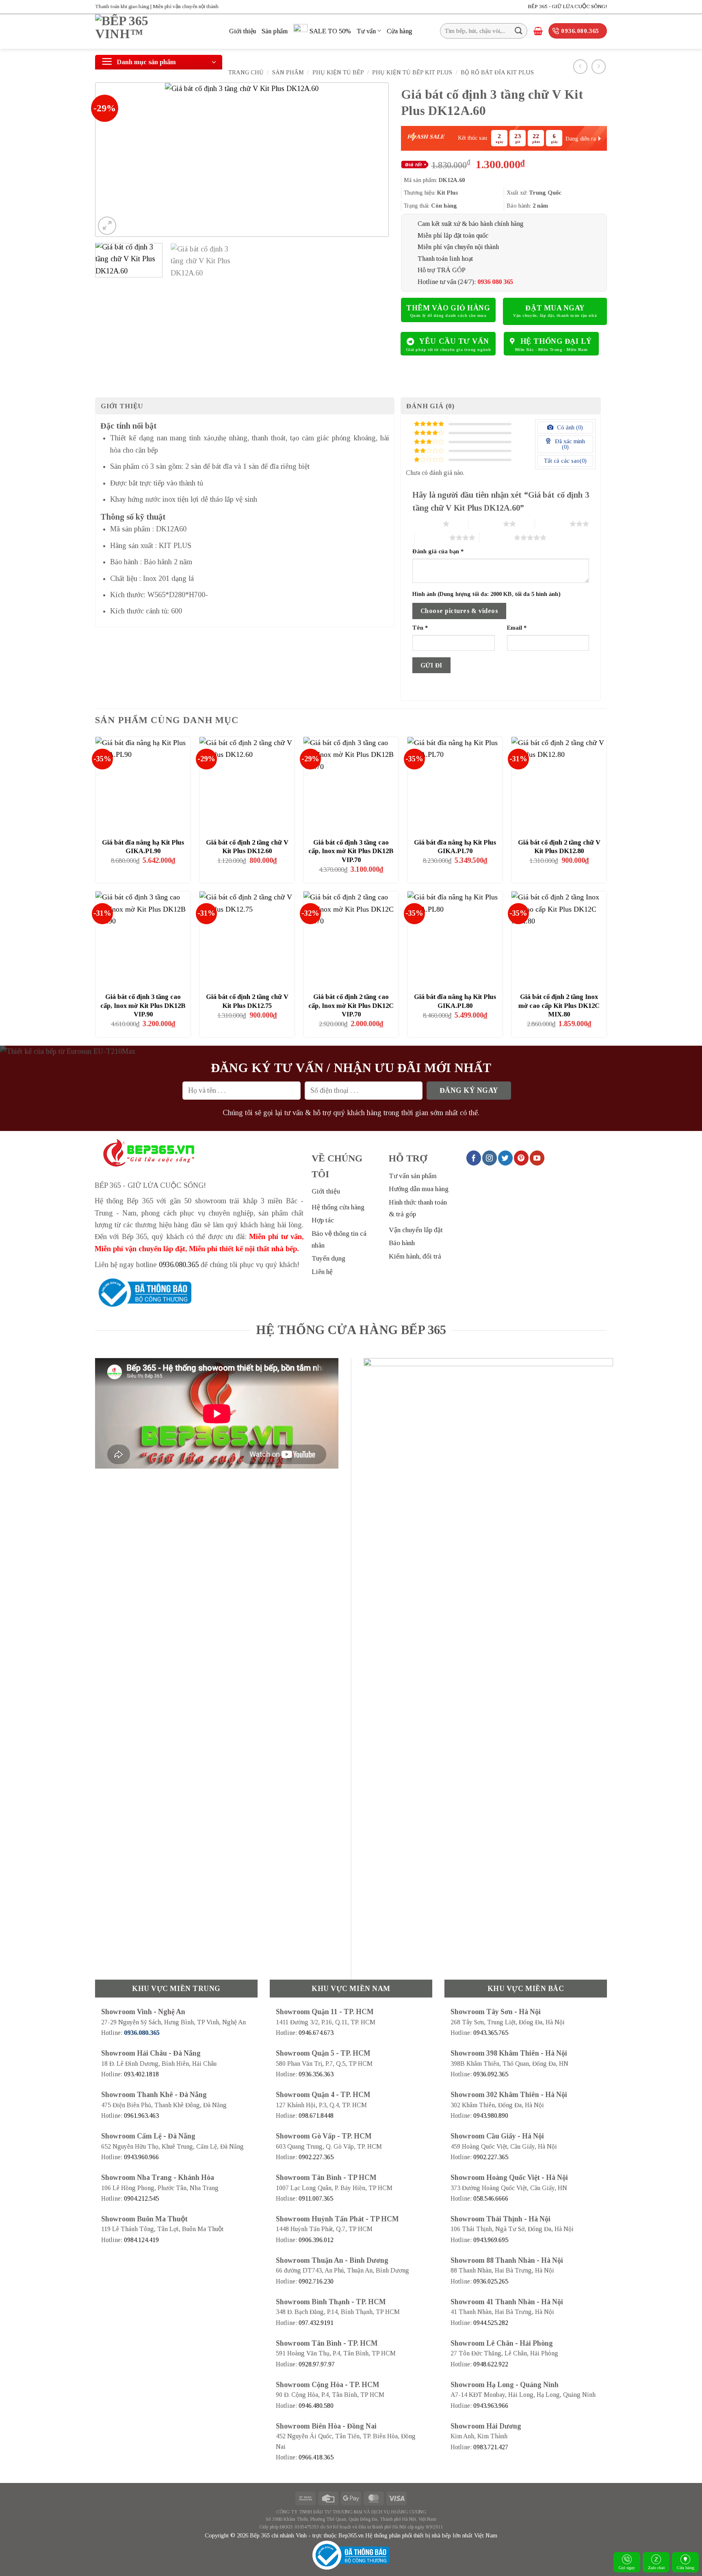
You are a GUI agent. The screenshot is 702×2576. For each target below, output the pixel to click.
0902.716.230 (316, 2281)
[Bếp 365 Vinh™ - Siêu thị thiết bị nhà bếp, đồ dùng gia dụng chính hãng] (156, 31)
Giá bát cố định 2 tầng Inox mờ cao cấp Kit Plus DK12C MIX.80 (559, 1005)
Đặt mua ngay (555, 308)
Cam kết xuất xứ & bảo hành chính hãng (471, 224)
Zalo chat (656, 2567)
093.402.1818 (141, 2074)
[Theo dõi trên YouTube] (537, 1158)
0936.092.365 (491, 2074)
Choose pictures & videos (459, 611)
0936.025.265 (491, 2281)
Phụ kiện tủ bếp (338, 72)
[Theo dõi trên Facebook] (474, 1158)
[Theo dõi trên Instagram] (490, 1158)
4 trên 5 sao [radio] (432, 537)
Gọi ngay (627, 2567)
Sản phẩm (275, 31)
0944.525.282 (491, 2323)
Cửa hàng (686, 2567)
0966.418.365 (316, 2457)
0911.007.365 (316, 2198)
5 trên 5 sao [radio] (497, 537)
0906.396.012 (316, 2240)
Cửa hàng (400, 31)
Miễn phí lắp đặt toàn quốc (453, 235)
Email (517, 628)
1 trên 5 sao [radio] (426, 524)
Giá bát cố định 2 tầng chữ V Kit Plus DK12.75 (247, 1001)
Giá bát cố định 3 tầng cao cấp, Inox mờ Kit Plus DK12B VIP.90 (143, 1005)
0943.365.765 (491, 2033)
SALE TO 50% (330, 31)
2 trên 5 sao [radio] (486, 524)
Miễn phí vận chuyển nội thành (458, 247)
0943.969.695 (491, 2240)
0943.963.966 (491, 2406)
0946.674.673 (316, 2033)
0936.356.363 (316, 2074)
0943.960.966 (141, 2157)
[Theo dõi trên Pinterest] (521, 1158)
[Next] (373, 160)
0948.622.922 (491, 2364)
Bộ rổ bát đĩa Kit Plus (497, 72)
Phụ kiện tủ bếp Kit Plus (412, 72)
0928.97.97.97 (317, 2364)
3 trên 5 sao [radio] (552, 524)
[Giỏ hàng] (538, 31)
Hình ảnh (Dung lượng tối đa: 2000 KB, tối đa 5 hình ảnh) (486, 594)
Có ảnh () (569, 427)
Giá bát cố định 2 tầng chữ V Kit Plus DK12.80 (559, 847)
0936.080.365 (179, 1265)
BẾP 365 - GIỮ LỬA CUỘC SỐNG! (567, 6)
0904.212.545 (141, 2198)
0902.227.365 (316, 2157)
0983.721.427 (491, 2447)
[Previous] (111, 160)
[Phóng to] (107, 226)
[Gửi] (519, 31)
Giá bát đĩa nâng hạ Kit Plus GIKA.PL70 (455, 847)
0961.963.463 (141, 2116)
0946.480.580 (316, 2406)
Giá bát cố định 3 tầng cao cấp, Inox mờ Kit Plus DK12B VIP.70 (351, 851)
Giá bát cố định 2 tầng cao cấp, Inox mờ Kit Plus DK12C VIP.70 (351, 1005)
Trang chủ (246, 72)
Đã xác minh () (569, 444)
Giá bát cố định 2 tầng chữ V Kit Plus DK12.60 (247, 847)
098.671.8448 (316, 2116)
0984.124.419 (141, 2240)
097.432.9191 (316, 2323)
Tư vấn (366, 31)
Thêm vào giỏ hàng (448, 308)
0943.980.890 (491, 2116)
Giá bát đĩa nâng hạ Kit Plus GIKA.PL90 (143, 847)
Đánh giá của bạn (438, 551)
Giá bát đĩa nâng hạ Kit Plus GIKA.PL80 (455, 1001)
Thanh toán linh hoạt (445, 259)
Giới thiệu (243, 31)
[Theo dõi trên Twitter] (505, 1158)
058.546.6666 (491, 2198)
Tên (420, 628)
